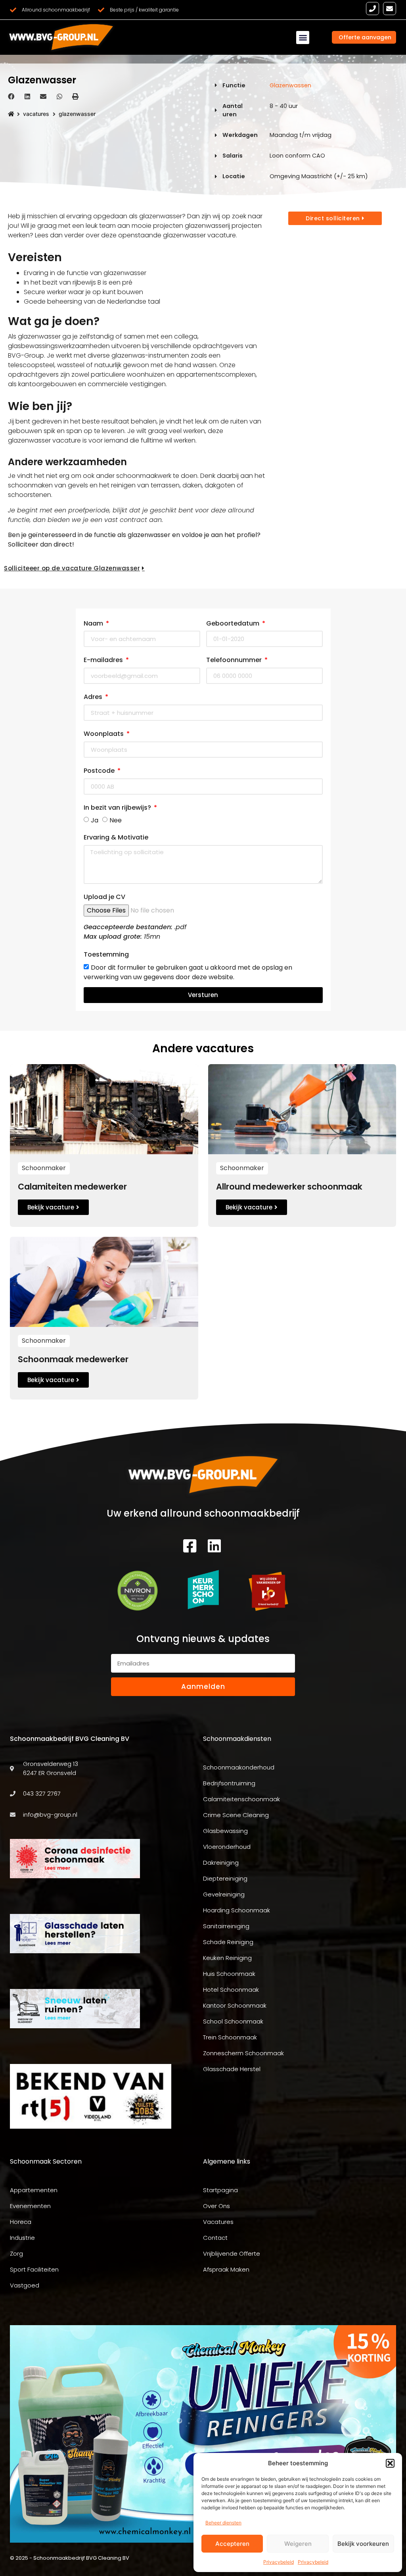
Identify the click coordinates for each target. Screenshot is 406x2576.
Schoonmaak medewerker (73, 1359)
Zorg (16, 2254)
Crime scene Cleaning (236, 1815)
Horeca (21, 2222)
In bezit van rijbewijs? (118, 808)
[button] (390, 2463)
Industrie (22, 2238)
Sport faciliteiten (34, 2269)
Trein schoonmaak (230, 2037)
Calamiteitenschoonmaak (241, 1799)
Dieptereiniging (225, 1878)
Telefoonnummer (235, 660)
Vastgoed (25, 2285)
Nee (116, 820)
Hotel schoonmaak (231, 1990)
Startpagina (220, 2190)
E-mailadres (104, 660)
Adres (94, 697)
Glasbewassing (225, 1831)
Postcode (100, 771)
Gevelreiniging (224, 1894)
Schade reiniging (228, 1942)
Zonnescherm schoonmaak (243, 2053)
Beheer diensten (223, 2523)
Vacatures (218, 2222)
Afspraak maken (226, 2269)
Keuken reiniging (227, 1958)
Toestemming (106, 954)
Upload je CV (104, 897)
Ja (95, 820)
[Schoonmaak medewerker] (104, 1281)
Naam (94, 623)
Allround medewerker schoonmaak (289, 1187)
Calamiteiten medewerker (72, 1187)
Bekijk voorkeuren (363, 2544)
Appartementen (34, 2190)
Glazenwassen (290, 85)
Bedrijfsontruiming (229, 1783)
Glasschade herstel (232, 2069)
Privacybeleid (279, 2562)
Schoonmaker (44, 1168)
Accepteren (232, 2544)
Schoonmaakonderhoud (239, 1767)
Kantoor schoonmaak (235, 2005)
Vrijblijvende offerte (232, 2254)
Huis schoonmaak (229, 1974)
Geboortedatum (234, 623)
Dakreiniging (221, 1863)
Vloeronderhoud (227, 1847)
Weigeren (298, 2544)
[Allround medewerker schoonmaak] (302, 1109)
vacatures (36, 114)
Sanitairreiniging (226, 1926)
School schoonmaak (233, 2021)
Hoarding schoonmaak (237, 1910)
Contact (215, 2238)
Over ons (216, 2206)
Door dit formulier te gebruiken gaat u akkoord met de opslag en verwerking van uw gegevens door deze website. (188, 972)
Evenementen (30, 2206)
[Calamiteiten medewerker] (104, 1109)
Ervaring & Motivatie (116, 837)
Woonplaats (104, 734)
